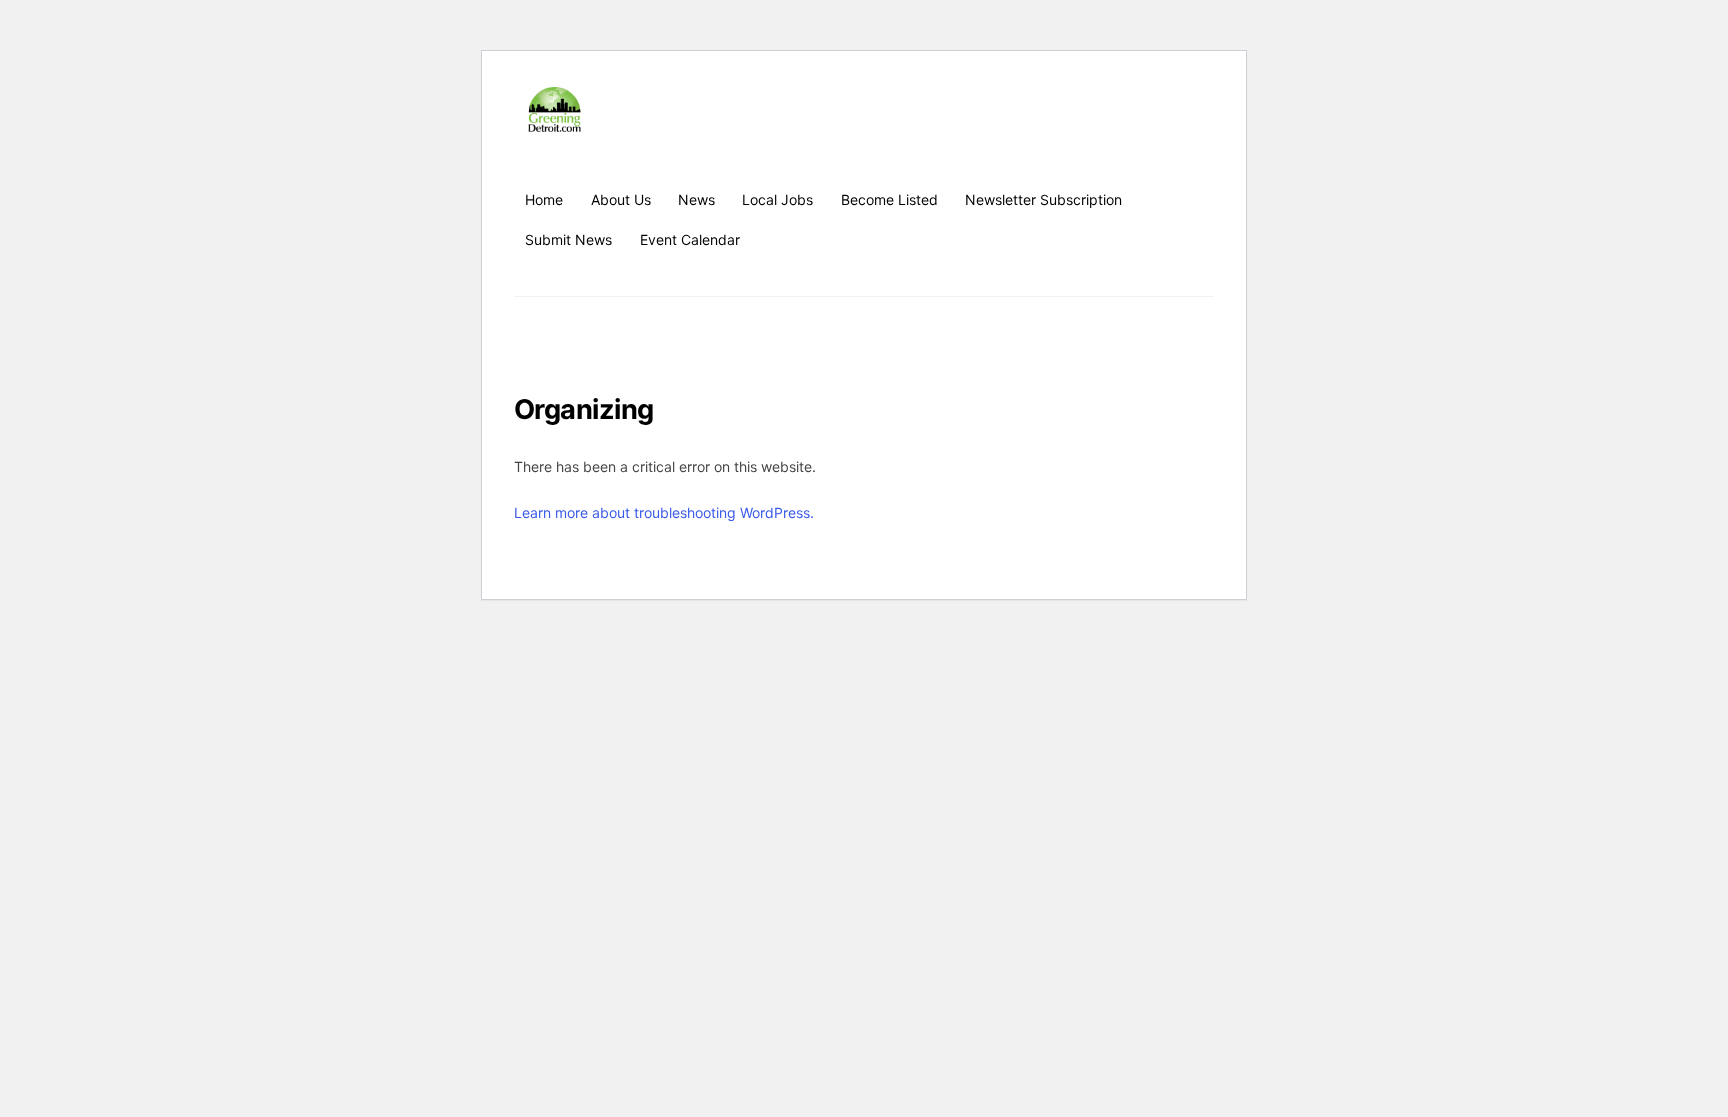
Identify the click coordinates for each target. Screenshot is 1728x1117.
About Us (621, 199)
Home (544, 199)
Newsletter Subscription (1043, 199)
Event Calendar (690, 239)
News (696, 199)
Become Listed (889, 199)
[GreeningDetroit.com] (554, 122)
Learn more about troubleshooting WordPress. (664, 512)
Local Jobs (777, 199)
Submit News (568, 239)
